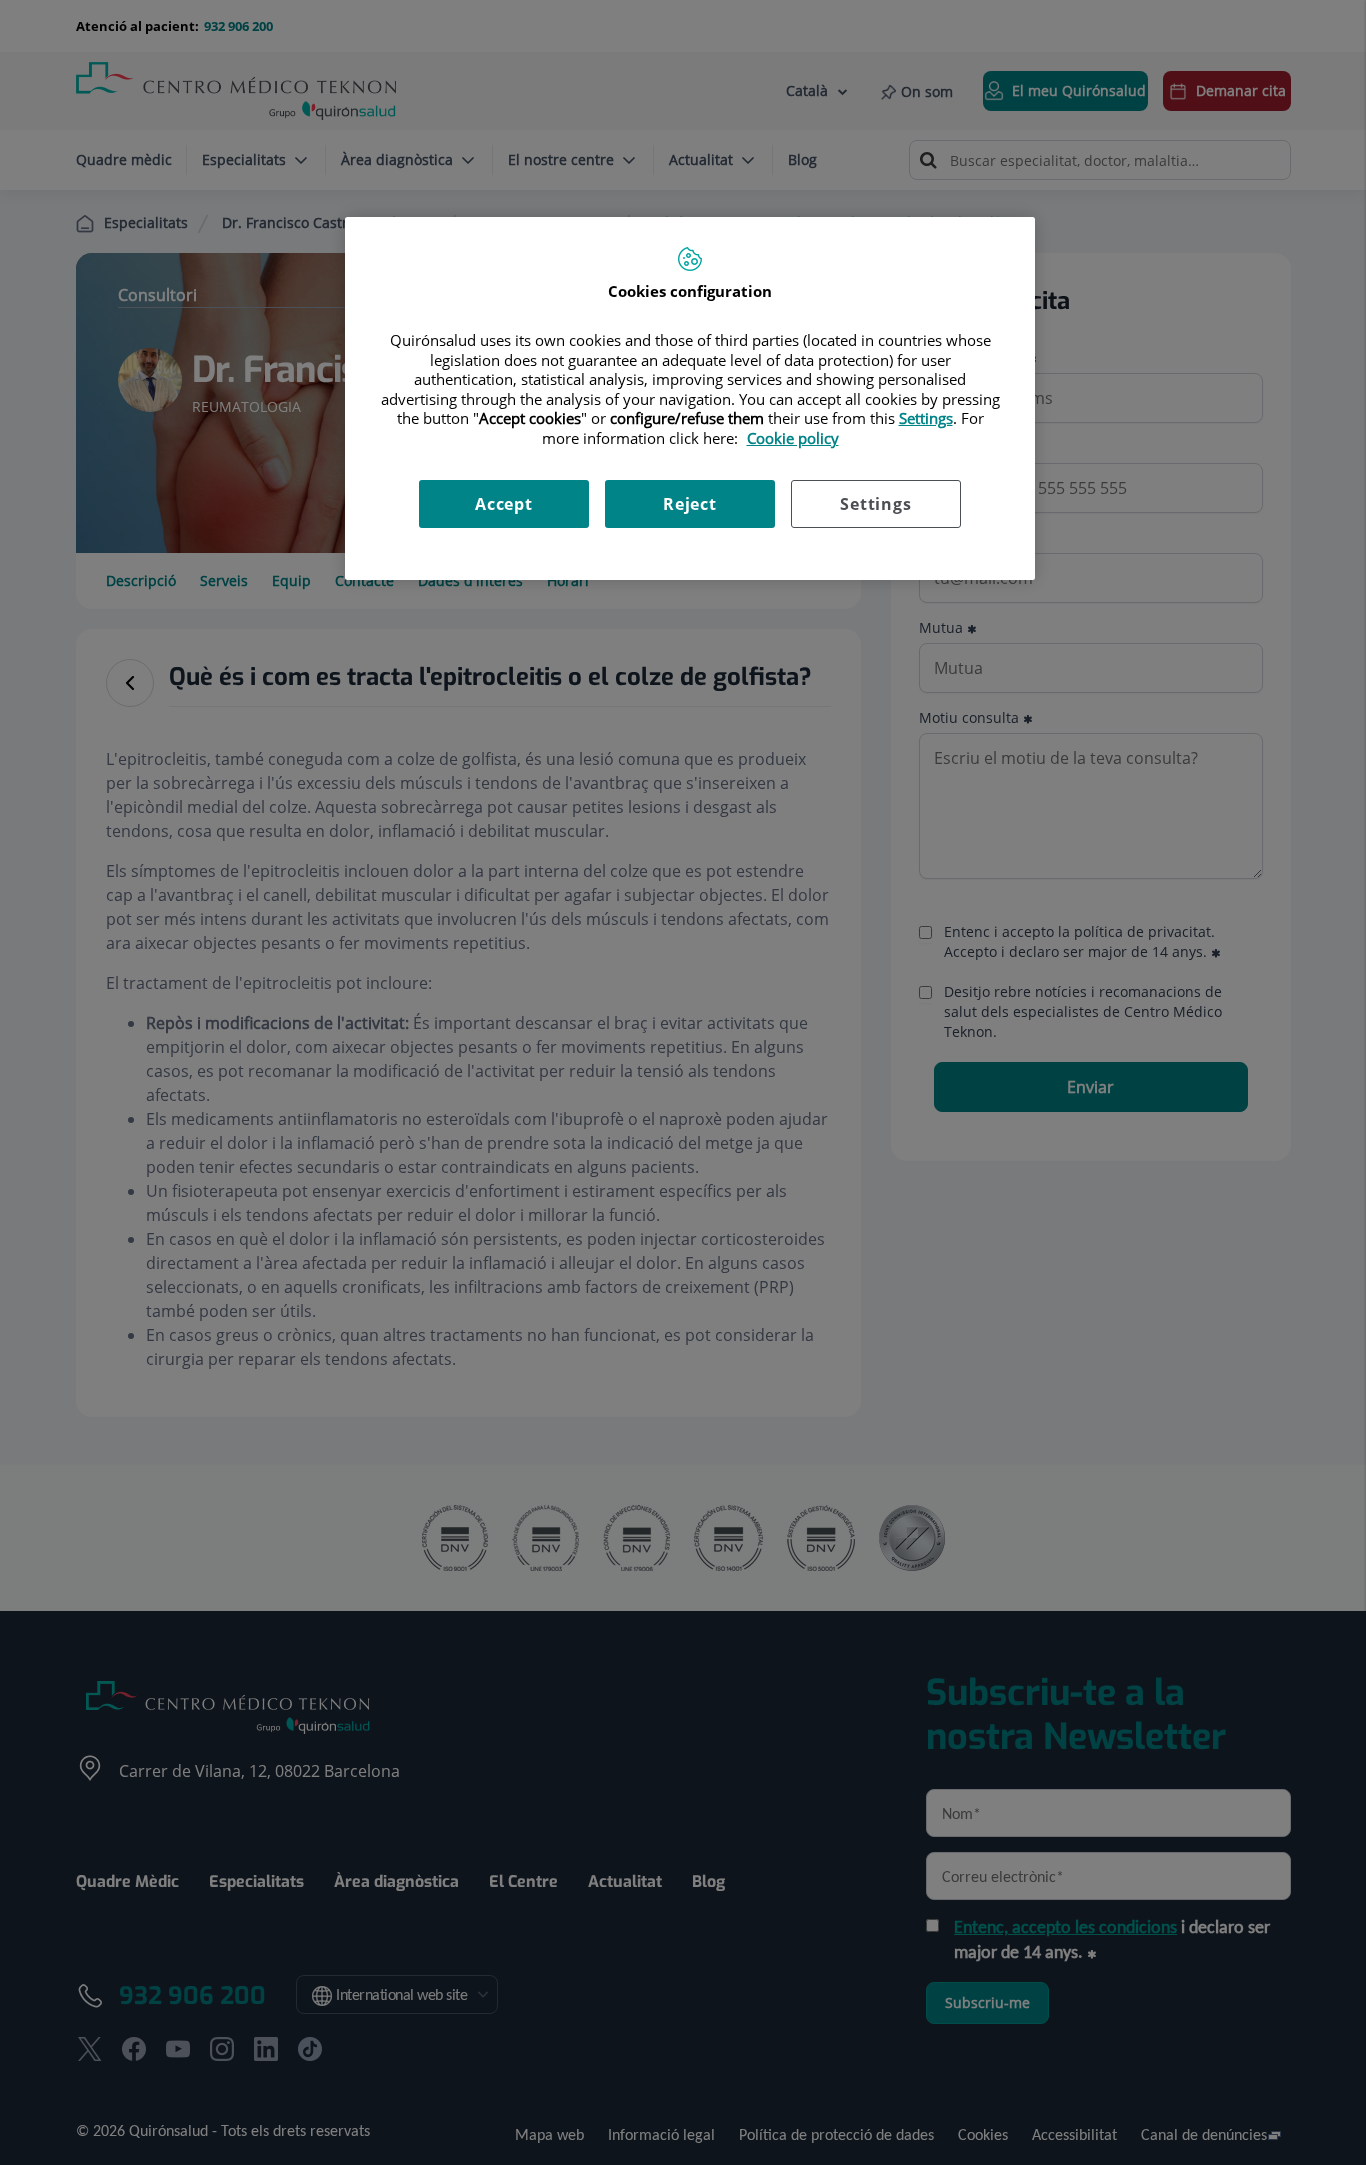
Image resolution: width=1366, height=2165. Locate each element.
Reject (690, 504)
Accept (504, 504)
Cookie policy (793, 438)
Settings (875, 504)
